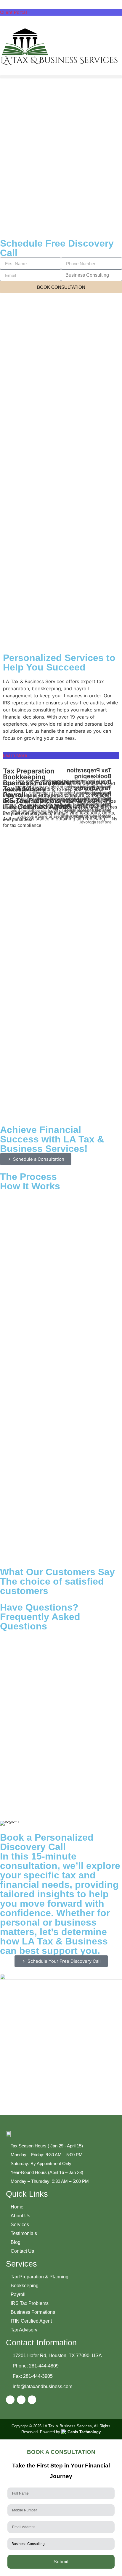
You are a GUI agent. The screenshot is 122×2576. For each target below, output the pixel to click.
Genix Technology (84, 2432)
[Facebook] (10, 2400)
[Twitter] (32, 2400)
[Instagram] (21, 2400)
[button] (61, 77)
